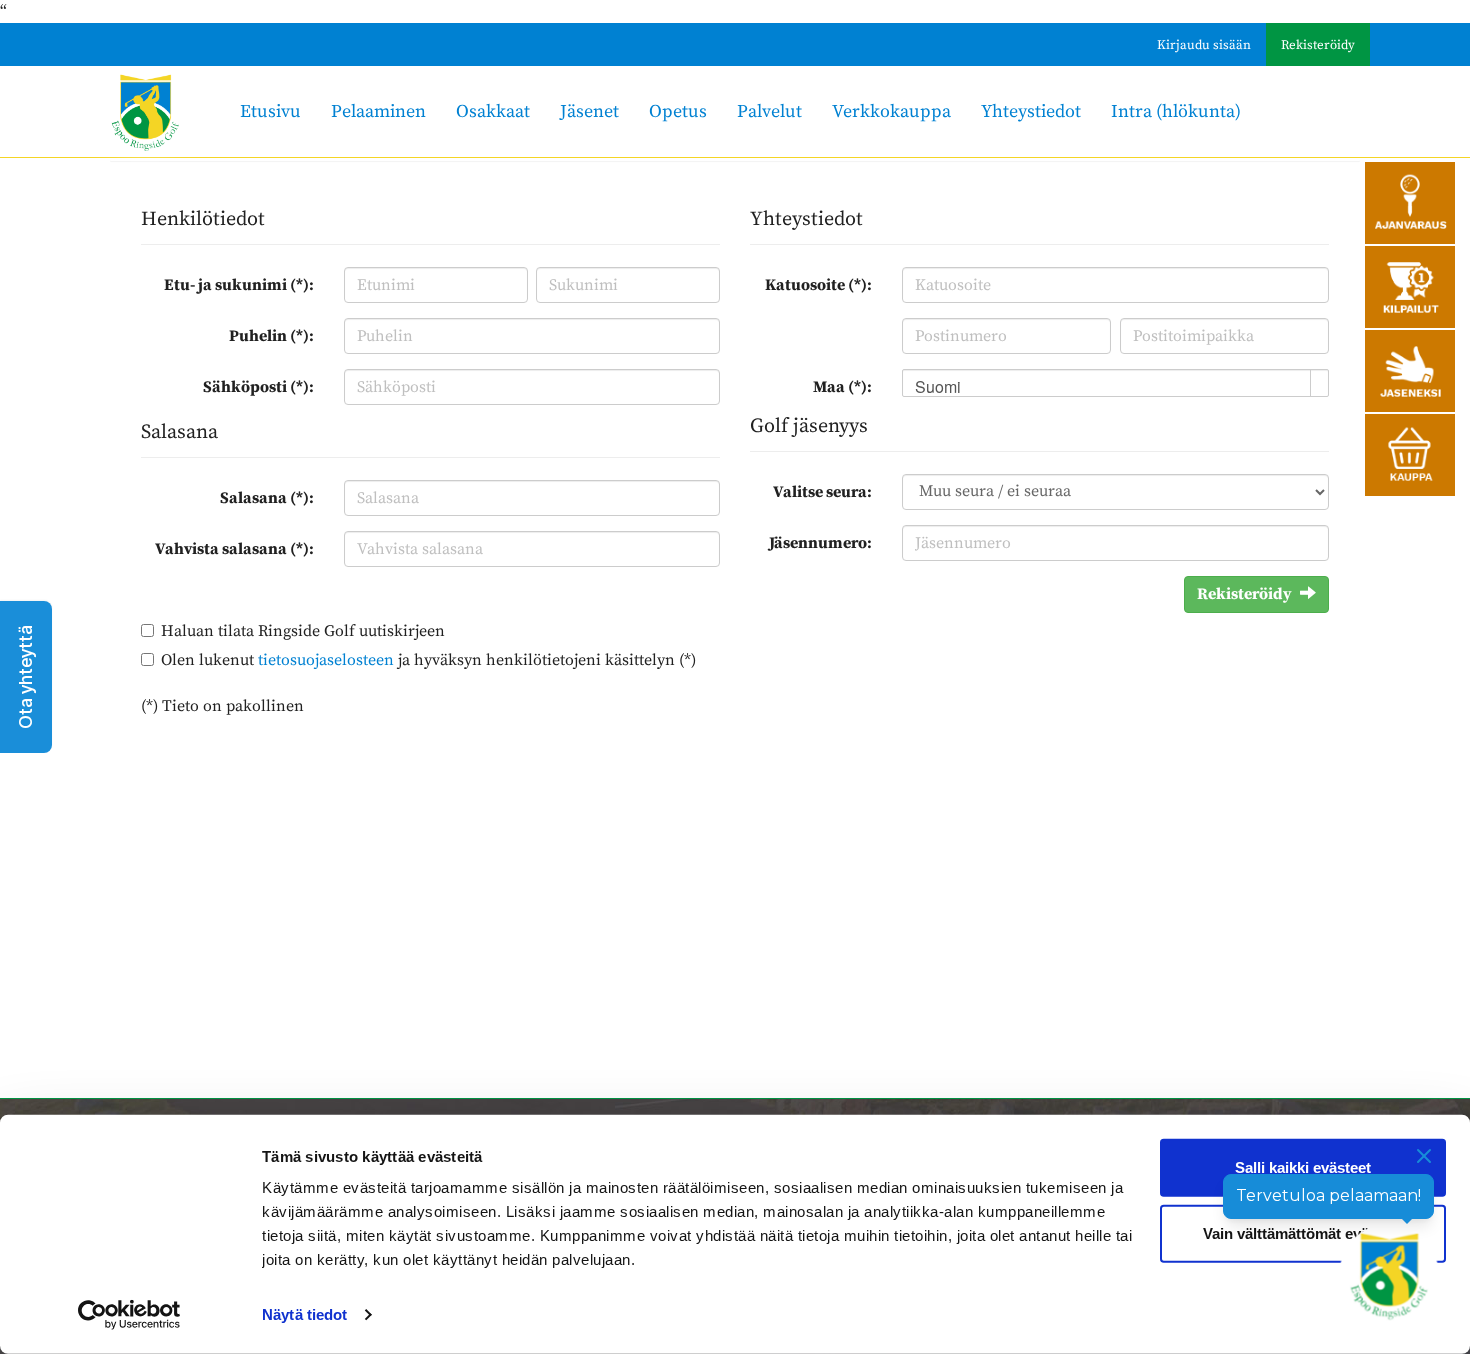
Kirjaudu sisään (1204, 45)
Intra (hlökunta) (1176, 111)
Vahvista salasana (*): (234, 549)
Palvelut (769, 111)
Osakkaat (493, 111)
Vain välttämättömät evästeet (1303, 1232)
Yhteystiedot (1031, 111)
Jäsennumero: (820, 543)
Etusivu (270, 111)
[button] (26, 677)
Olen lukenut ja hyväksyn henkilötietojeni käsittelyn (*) (428, 660)
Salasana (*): (267, 498)
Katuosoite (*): (818, 285)
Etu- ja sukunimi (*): (239, 285)
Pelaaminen (378, 111)
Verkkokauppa (891, 111)
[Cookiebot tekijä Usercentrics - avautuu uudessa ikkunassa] (129, 1315)
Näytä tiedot (304, 1314)
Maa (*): (842, 387)
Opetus (678, 111)
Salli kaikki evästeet (1303, 1167)
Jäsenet (589, 111)
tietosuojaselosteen (326, 660)
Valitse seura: (822, 492)
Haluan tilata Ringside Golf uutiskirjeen (303, 631)
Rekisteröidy (1318, 45)
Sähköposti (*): (258, 387)
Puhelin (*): (271, 336)
